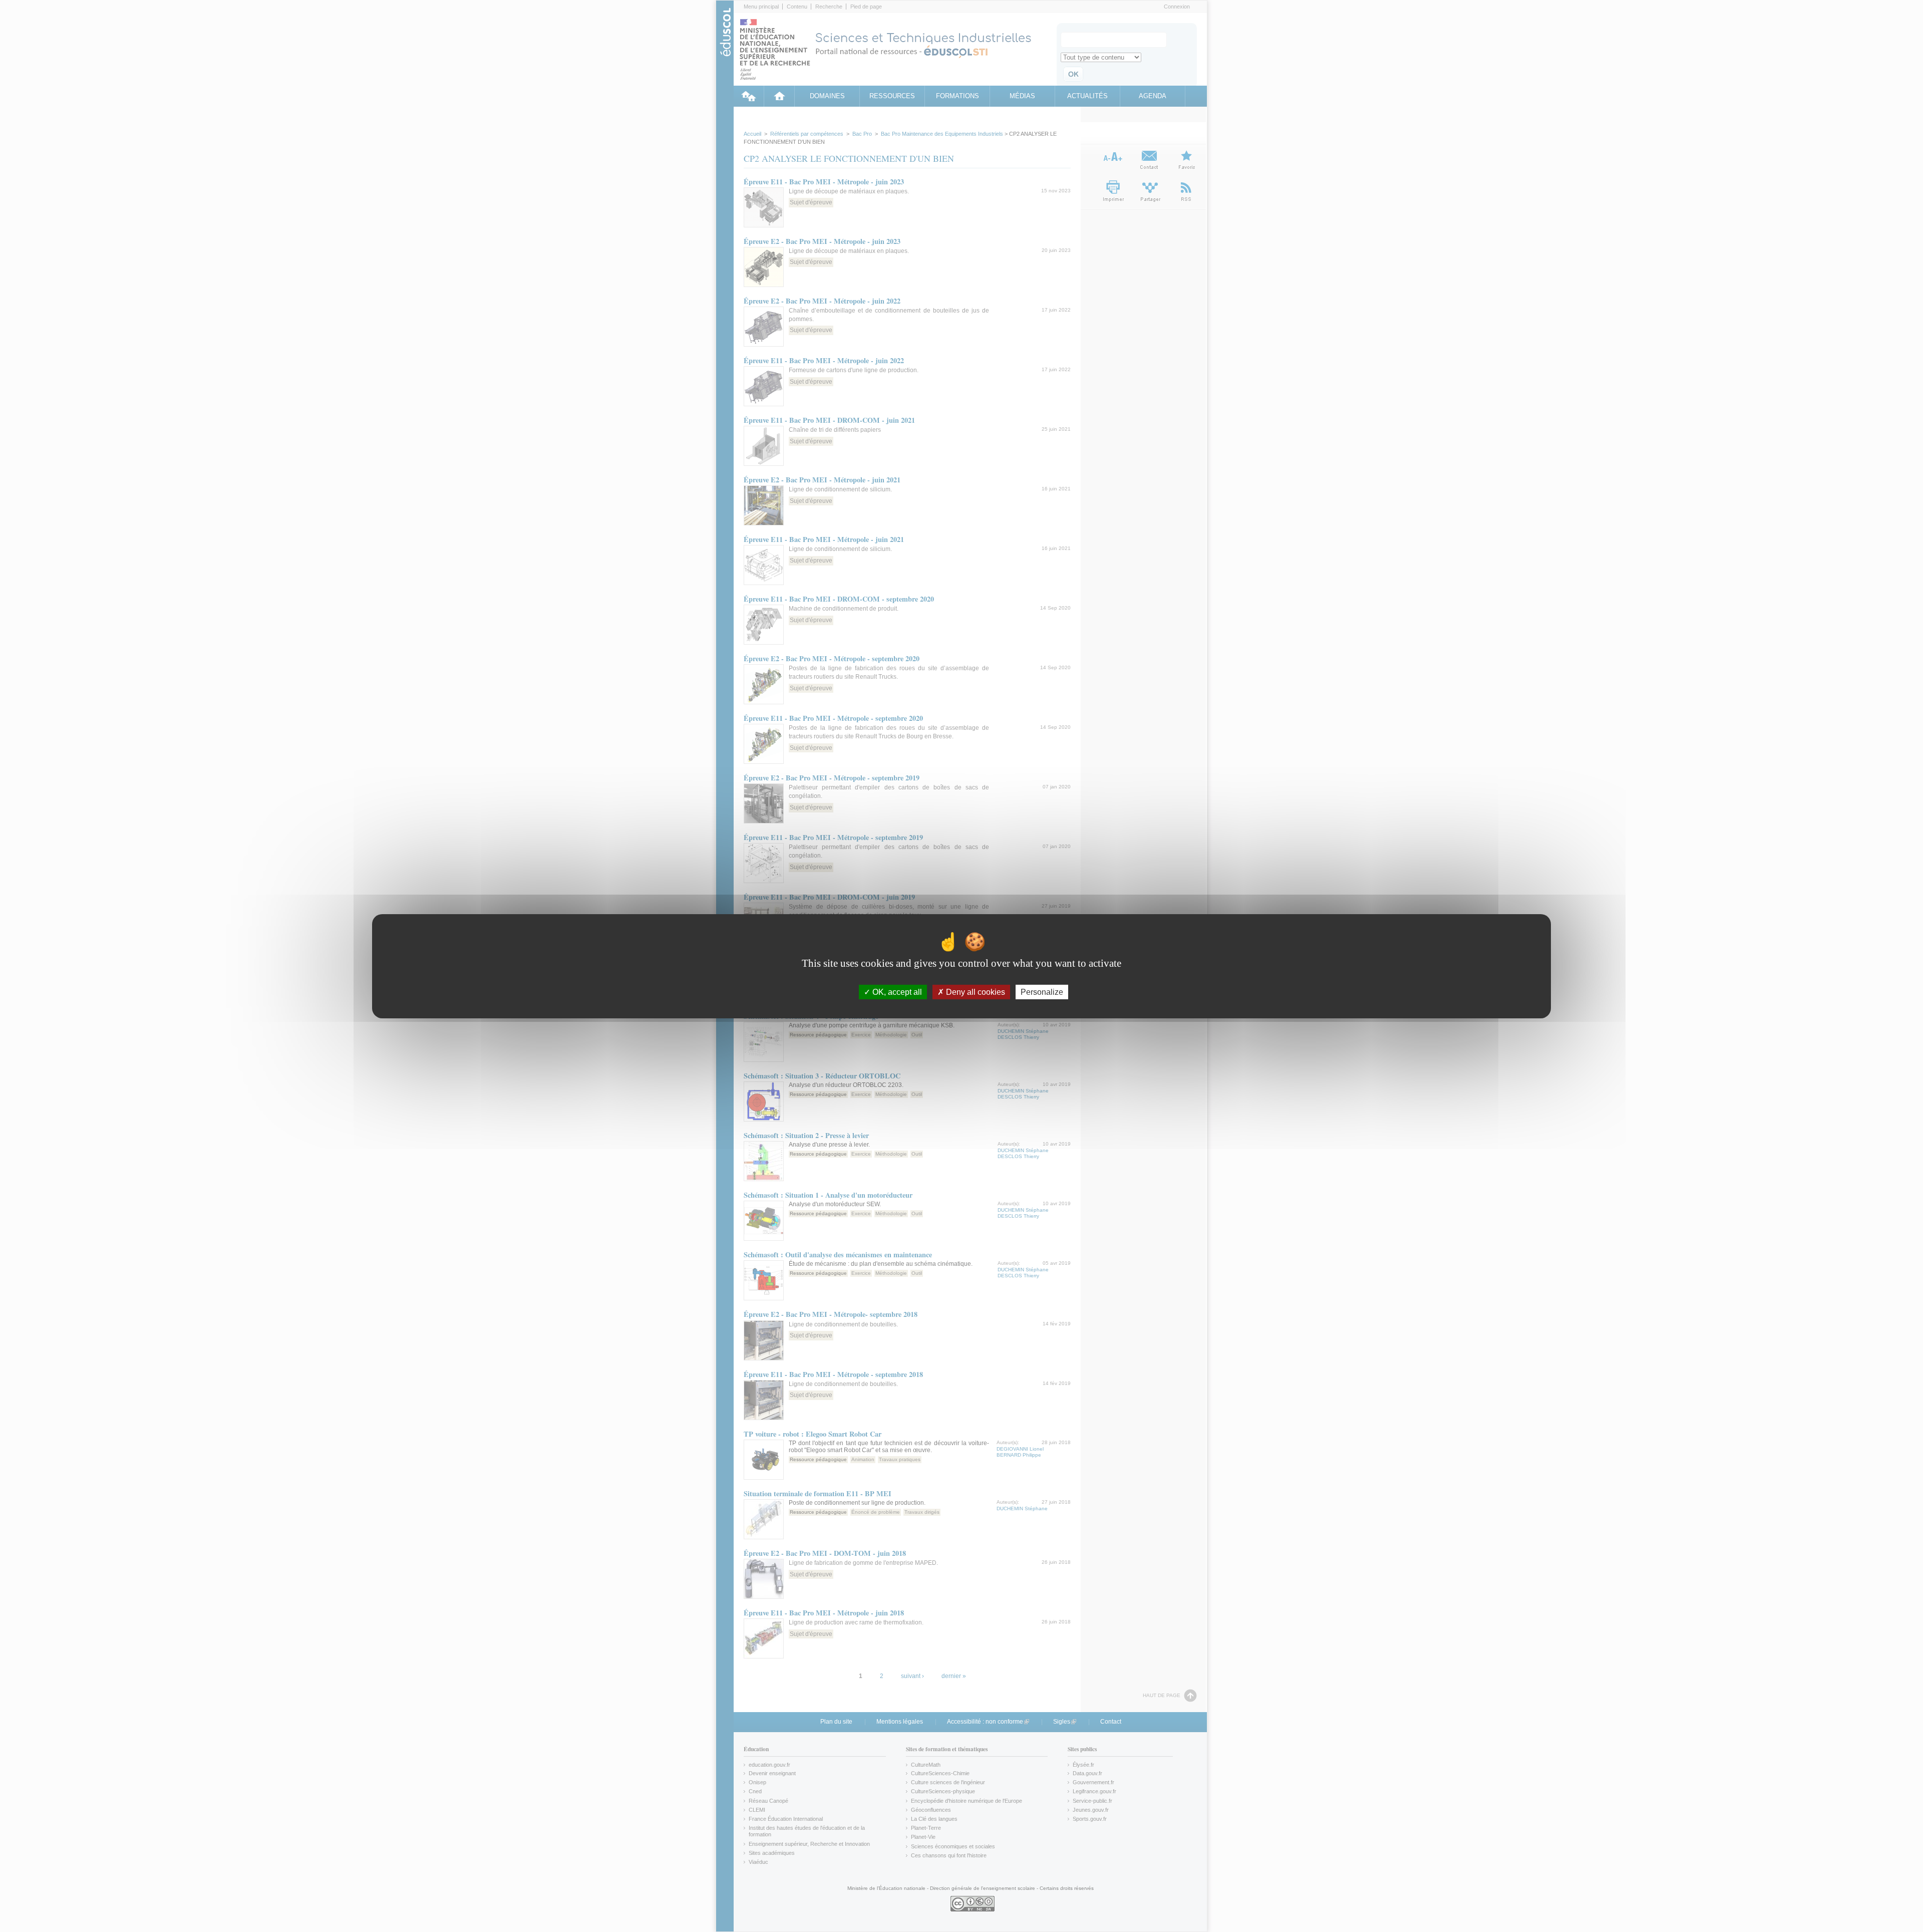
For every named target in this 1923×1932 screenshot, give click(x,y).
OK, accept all (896, 992)
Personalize (1042, 992)
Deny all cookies (975, 992)
